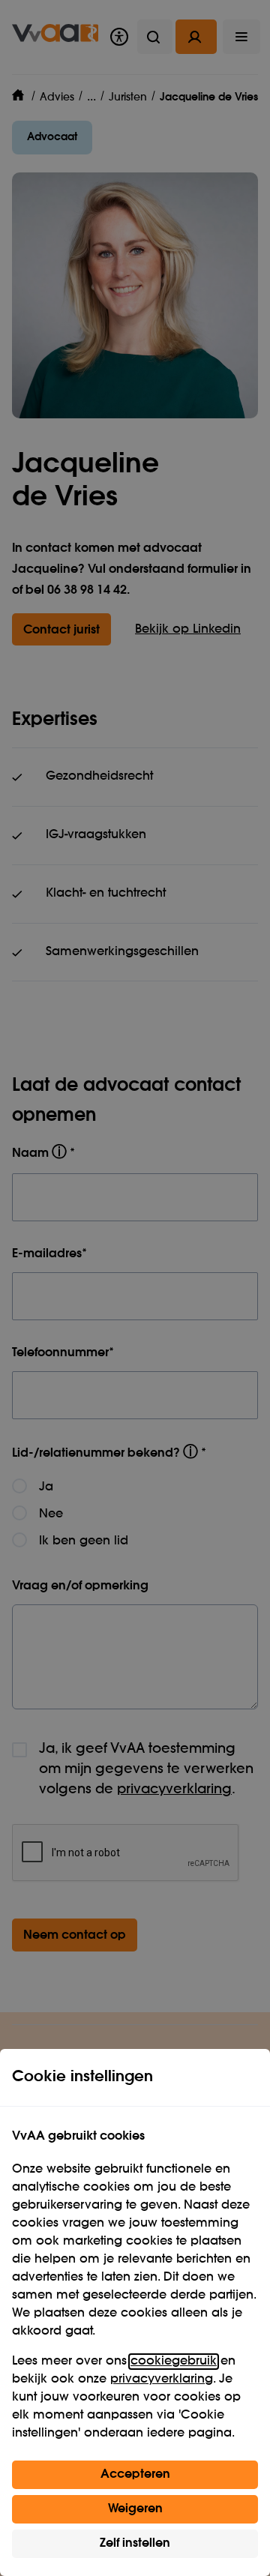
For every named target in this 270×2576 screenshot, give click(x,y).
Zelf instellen (135, 2544)
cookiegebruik (174, 2362)
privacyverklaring (162, 2380)
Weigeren (135, 2509)
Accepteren (135, 2475)
